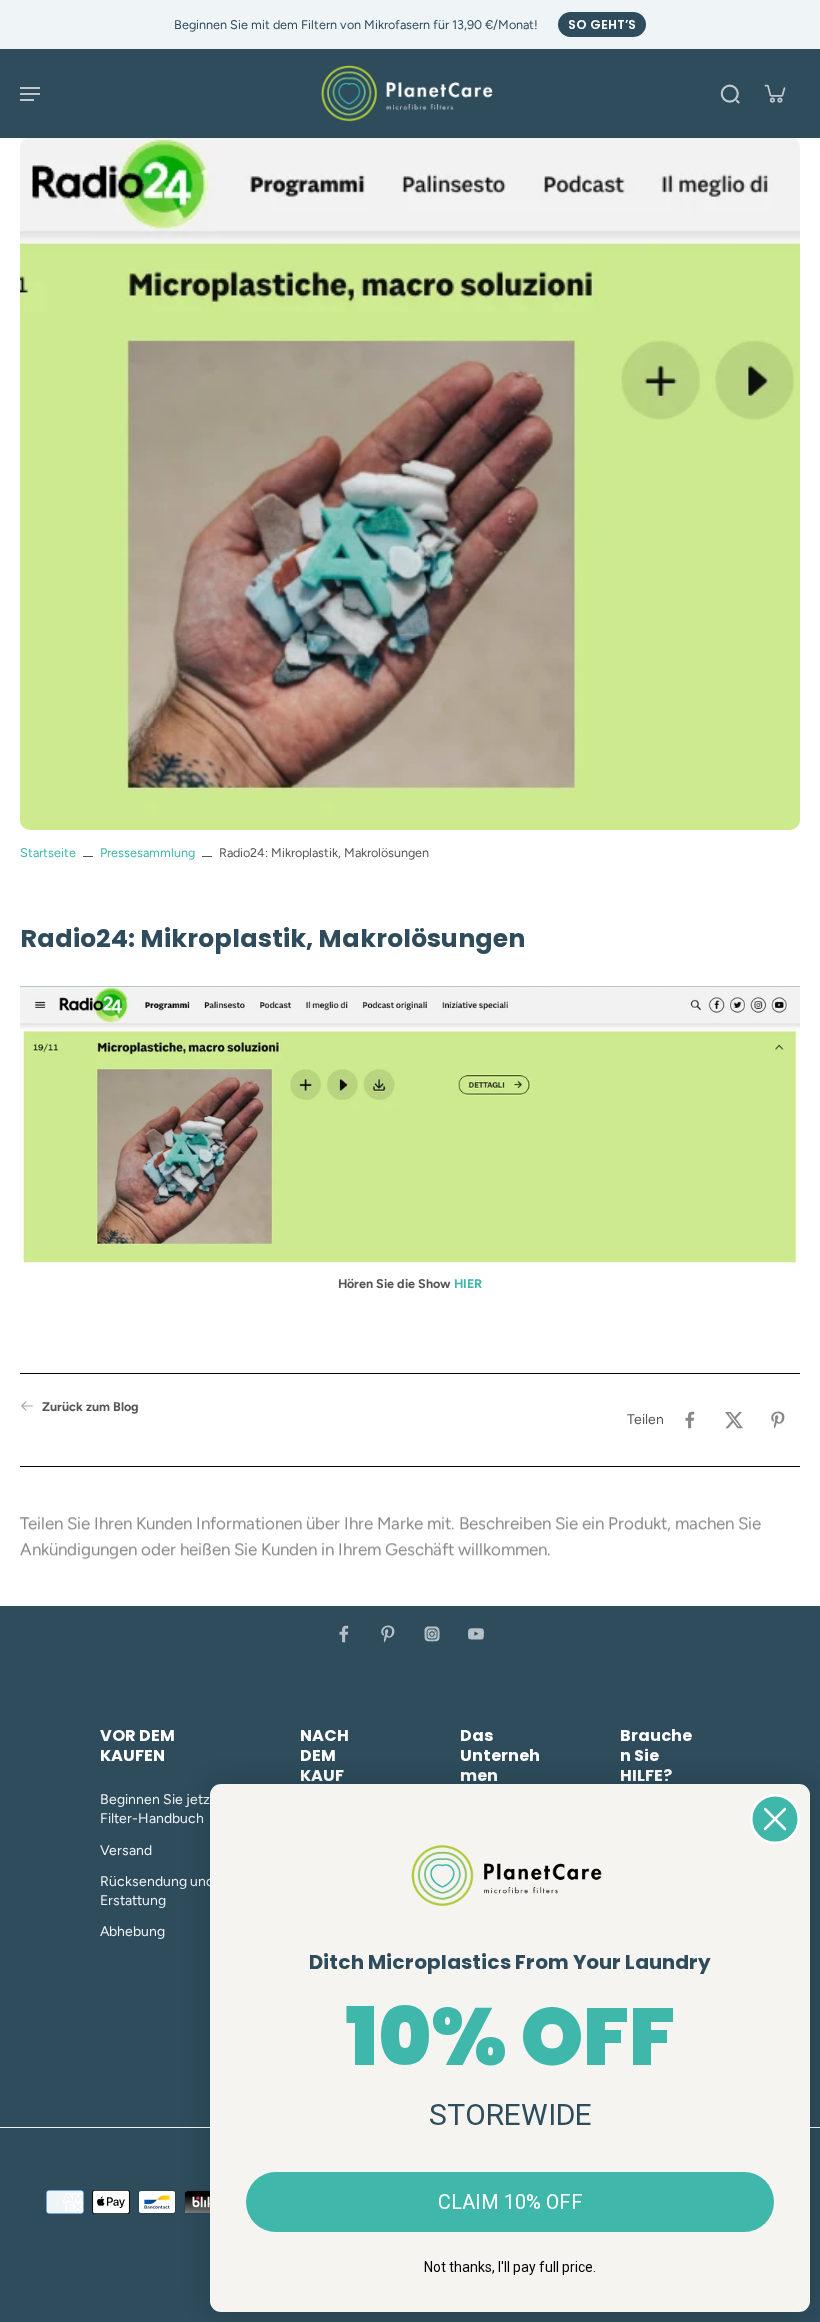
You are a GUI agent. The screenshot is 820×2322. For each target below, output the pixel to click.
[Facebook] (344, 1634)
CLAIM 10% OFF (510, 2202)
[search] (730, 93)
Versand (126, 1850)
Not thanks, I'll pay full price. (510, 2267)
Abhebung (132, 1931)
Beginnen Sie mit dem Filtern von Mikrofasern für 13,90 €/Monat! (356, 24)
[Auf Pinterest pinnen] (778, 1420)
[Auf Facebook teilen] (690, 1420)
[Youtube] (476, 1634)
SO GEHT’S (602, 24)
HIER (468, 1283)
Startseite (48, 852)
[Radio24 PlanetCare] (410, 1129)
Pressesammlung (147, 852)
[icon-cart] (774, 93)
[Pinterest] (388, 1634)
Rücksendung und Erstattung (157, 1891)
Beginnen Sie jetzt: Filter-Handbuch (159, 1809)
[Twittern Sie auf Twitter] (734, 1420)
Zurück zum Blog (90, 1406)
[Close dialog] (775, 1819)
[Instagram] (432, 1634)
